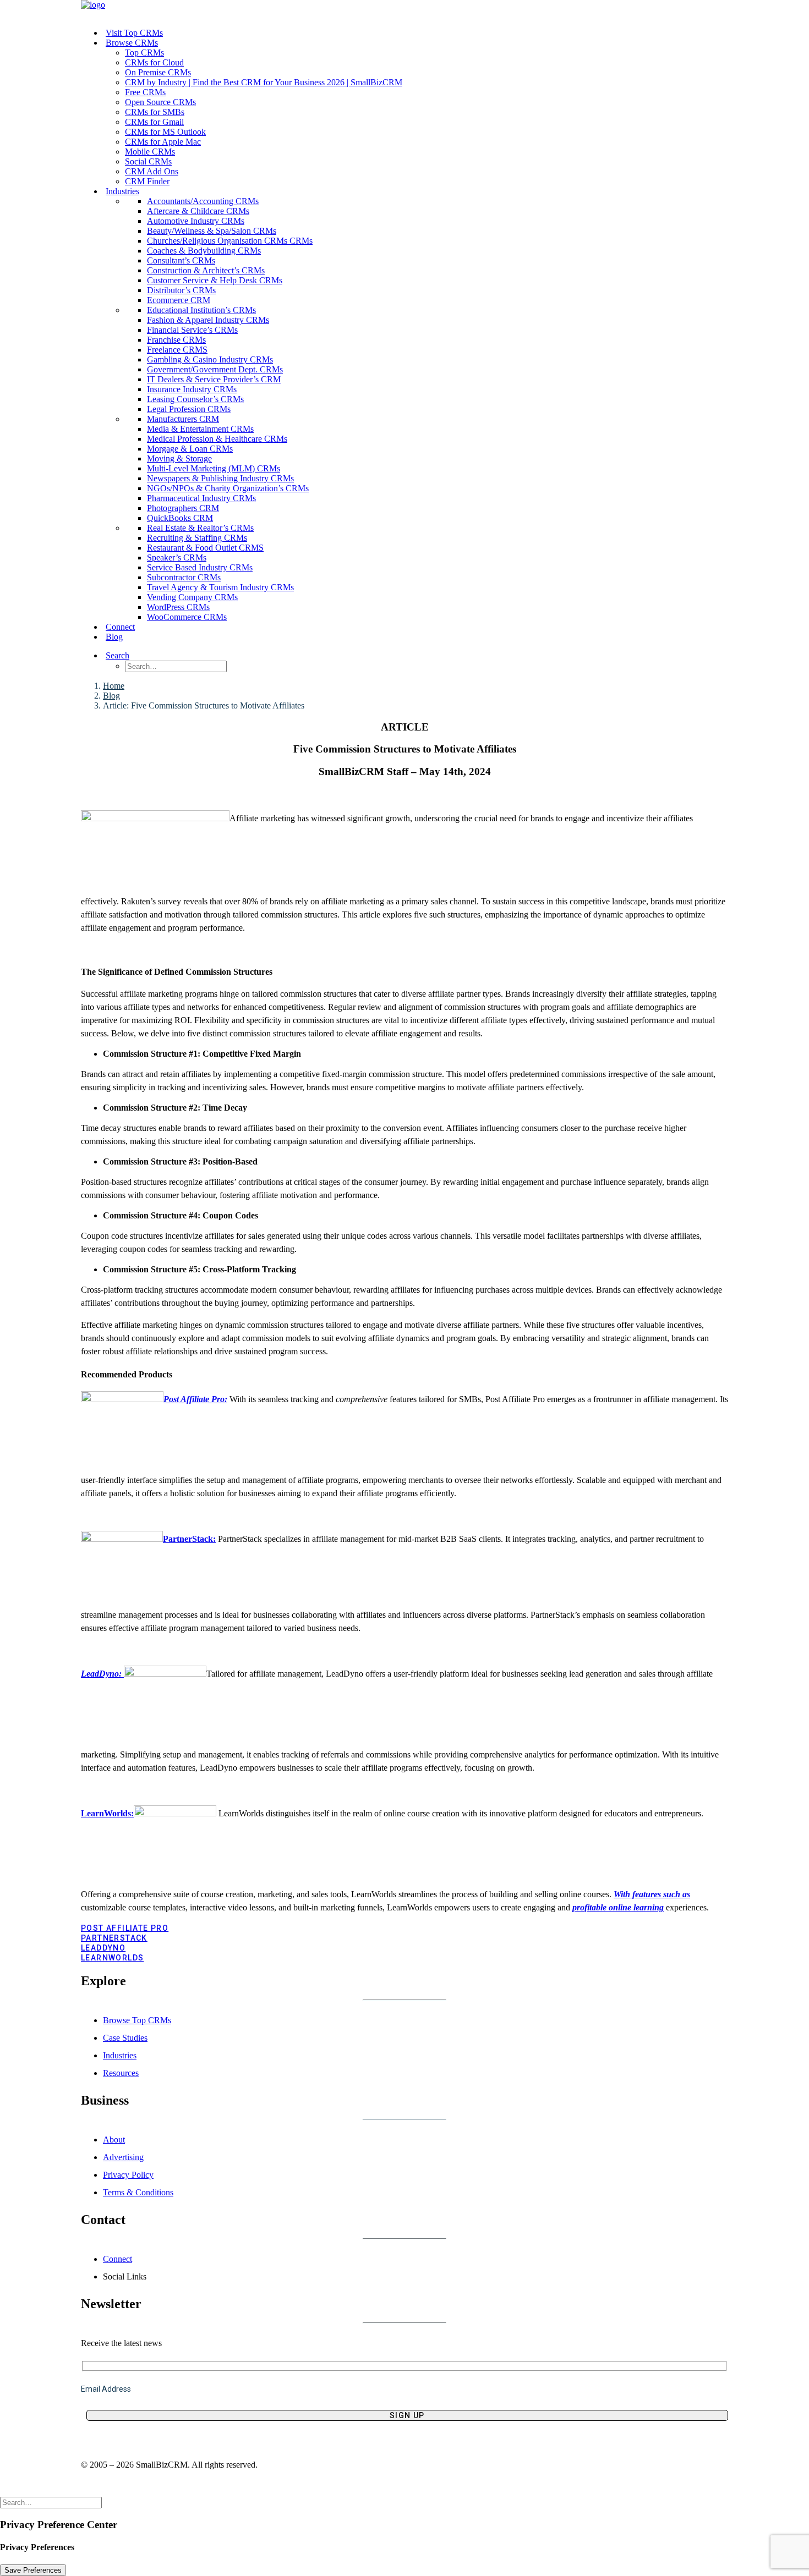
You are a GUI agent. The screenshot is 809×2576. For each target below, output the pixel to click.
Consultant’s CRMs (181, 260)
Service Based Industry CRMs (200, 567)
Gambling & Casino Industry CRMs (210, 359)
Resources (121, 2073)
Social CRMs (148, 161)
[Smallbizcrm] (404, 10)
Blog (114, 637)
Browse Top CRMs (137, 2020)
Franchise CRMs (176, 340)
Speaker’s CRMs (177, 558)
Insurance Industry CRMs (192, 389)
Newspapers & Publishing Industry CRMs (220, 478)
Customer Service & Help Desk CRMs (215, 280)
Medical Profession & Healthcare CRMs (217, 439)
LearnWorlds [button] (112, 1958)
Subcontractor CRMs (184, 577)
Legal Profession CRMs (189, 409)
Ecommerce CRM (179, 300)
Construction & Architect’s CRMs (206, 270)
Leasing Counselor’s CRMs (195, 399)
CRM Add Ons (152, 171)
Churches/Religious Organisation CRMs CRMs (230, 241)
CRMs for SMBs (155, 112)
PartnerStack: (189, 1539)
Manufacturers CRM (183, 419)
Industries (120, 2055)
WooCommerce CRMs (187, 617)
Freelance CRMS (177, 350)
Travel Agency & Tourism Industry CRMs (220, 587)
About (114, 2140)
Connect (120, 627)
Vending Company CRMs (192, 597)
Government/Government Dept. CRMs (215, 369)
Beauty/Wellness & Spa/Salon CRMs (212, 231)
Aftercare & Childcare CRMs (198, 211)
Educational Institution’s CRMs (201, 310)
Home (114, 686)
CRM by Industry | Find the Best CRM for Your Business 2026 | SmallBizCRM (264, 82)
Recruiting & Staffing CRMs (197, 538)
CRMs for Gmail (154, 122)
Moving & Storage (179, 458)
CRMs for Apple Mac (163, 142)
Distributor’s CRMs (181, 290)
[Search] (51, 2502)
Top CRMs (144, 53)
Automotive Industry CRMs (196, 221)
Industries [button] (122, 191)
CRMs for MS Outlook (165, 132)
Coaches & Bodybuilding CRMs (204, 251)
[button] (131, 655)
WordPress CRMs (178, 607)
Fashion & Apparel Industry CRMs (208, 320)
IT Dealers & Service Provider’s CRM (214, 379)
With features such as (652, 1894)
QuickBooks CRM (180, 518)
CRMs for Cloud (154, 62)
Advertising (123, 2157)
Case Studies (125, 2038)
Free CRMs (145, 92)
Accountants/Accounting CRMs (203, 201)
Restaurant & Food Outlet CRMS (205, 548)
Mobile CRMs (150, 152)
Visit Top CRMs (134, 33)
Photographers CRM (183, 508)
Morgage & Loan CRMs (190, 449)
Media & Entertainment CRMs (200, 429)
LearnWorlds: (107, 1813)
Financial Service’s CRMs (192, 330)
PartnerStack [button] (114, 1938)
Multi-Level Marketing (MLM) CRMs (214, 468)
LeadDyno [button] (103, 1948)
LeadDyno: (102, 1674)
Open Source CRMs (160, 102)
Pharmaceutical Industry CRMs (201, 498)
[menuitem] (416, 33)
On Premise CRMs (158, 72)
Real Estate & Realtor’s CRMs (200, 528)
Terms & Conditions (138, 2192)
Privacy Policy (128, 2175)
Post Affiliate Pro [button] (125, 1928)
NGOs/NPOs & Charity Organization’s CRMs (228, 488)
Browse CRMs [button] (132, 43)
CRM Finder (147, 181)
